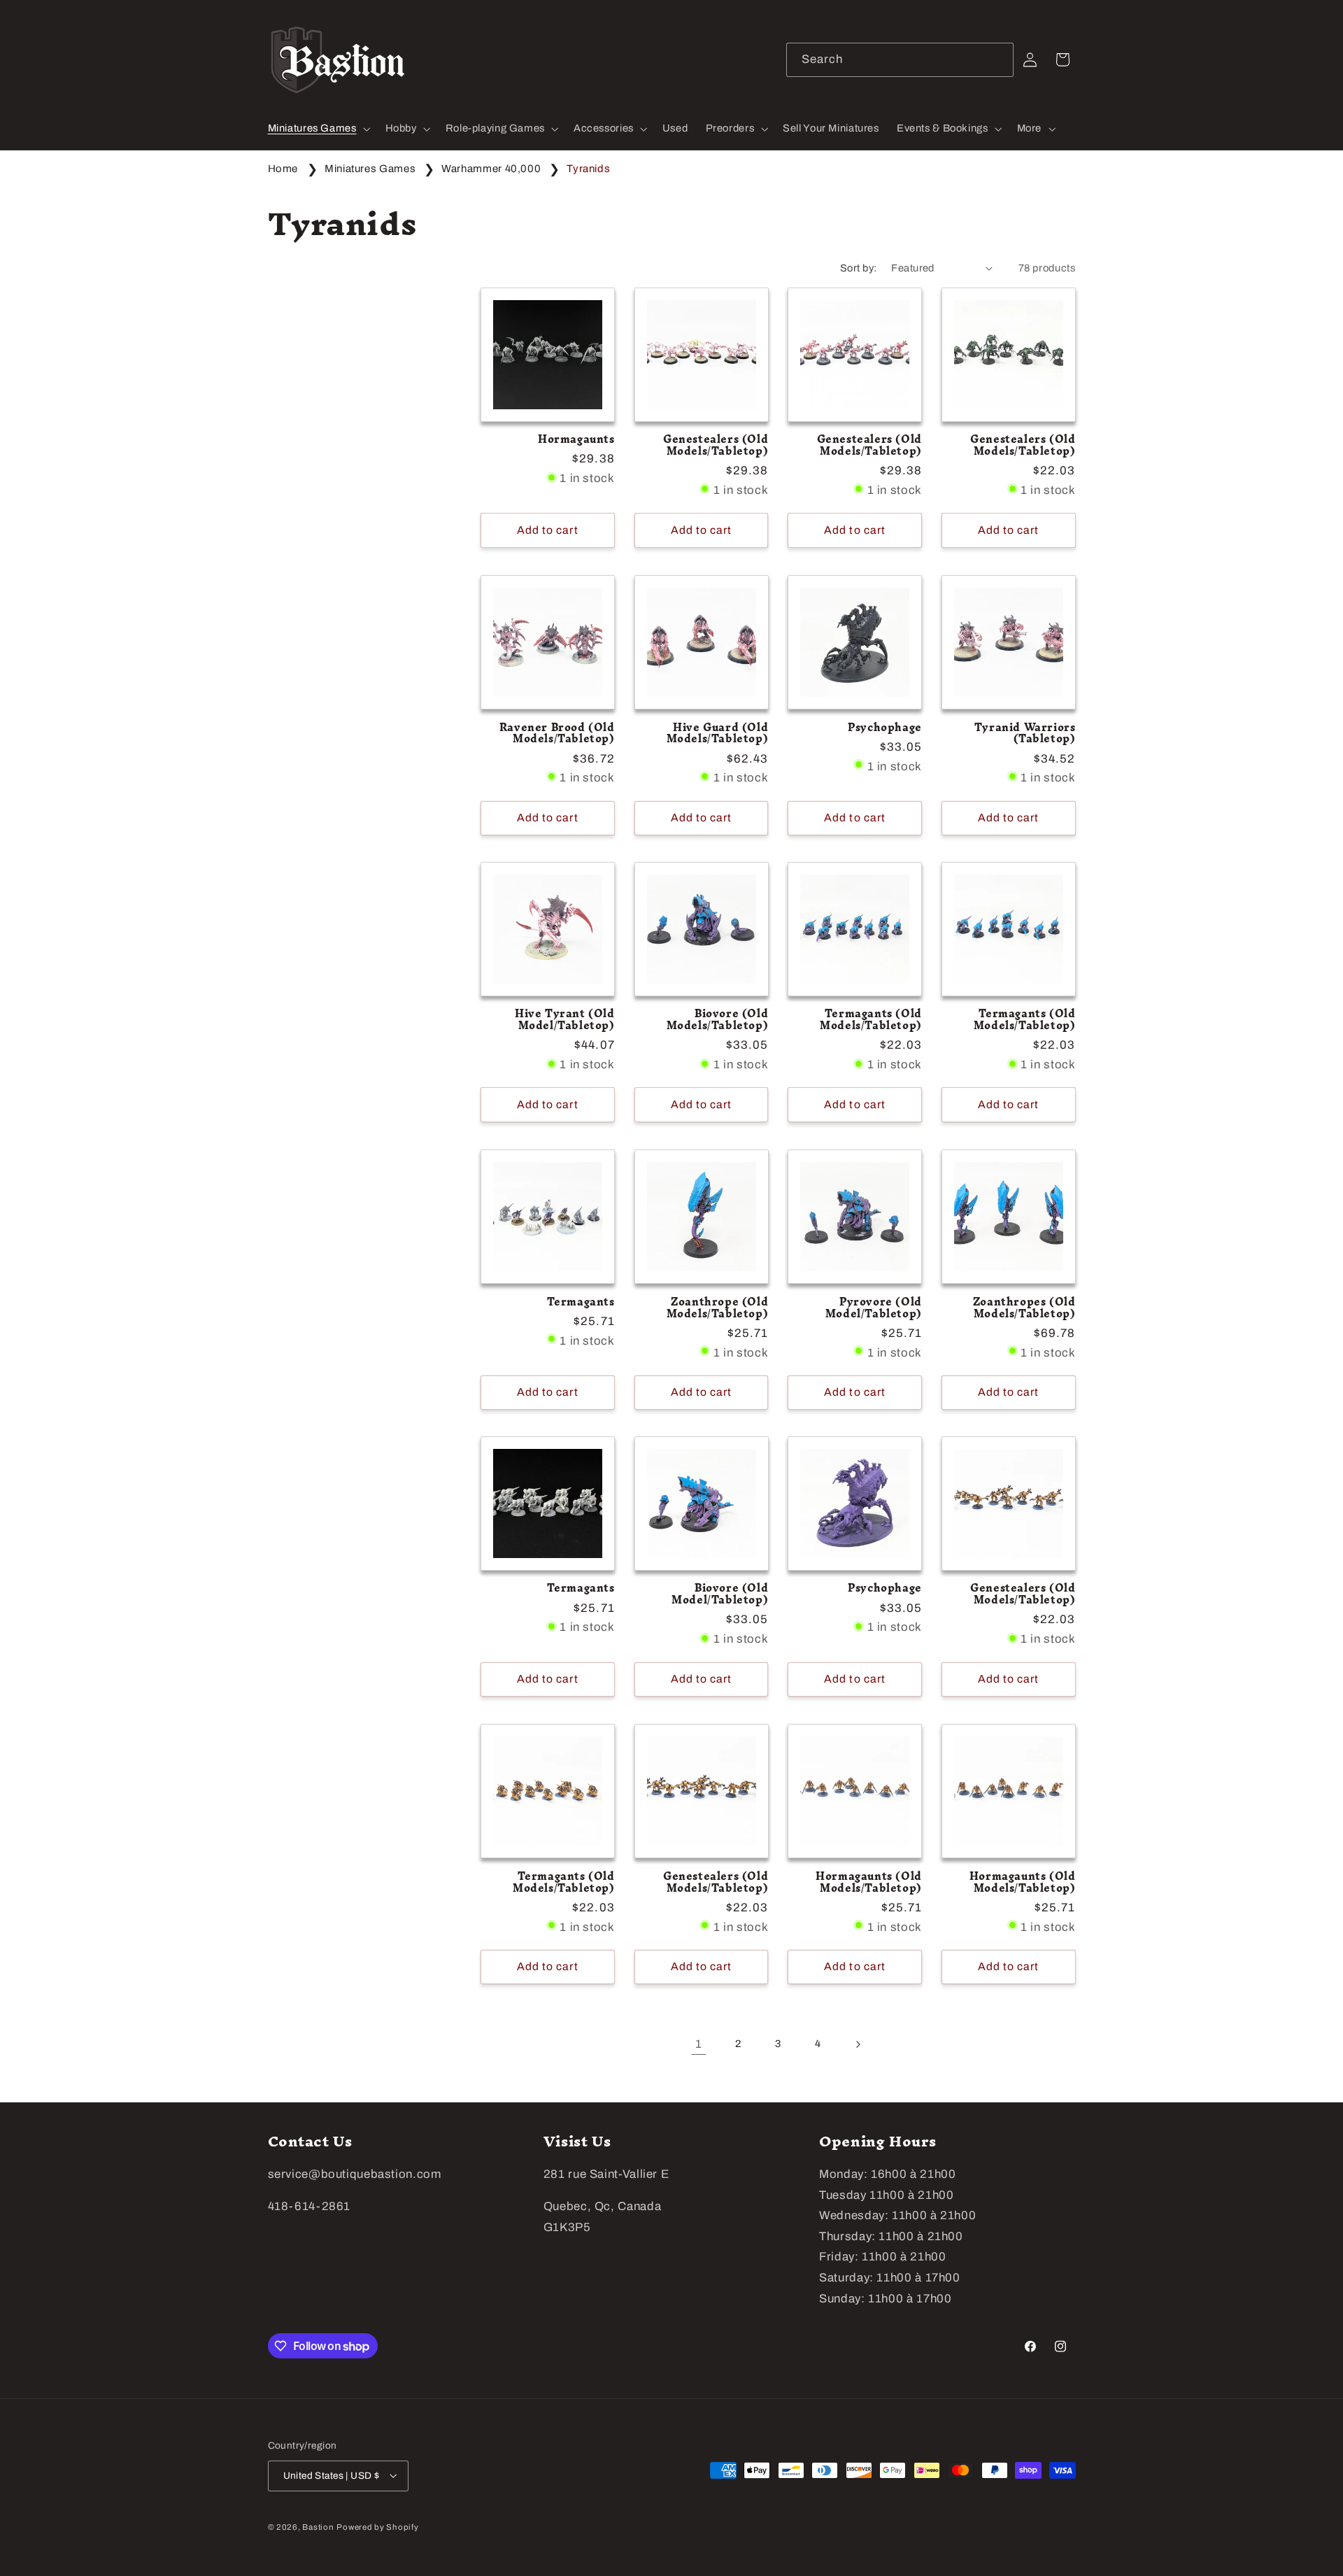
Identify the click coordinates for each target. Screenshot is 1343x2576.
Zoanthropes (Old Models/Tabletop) (1024, 1308)
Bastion (318, 2526)
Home (283, 169)
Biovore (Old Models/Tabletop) (718, 1021)
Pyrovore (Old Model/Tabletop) (874, 1308)
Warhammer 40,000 (492, 169)
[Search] (997, 59)
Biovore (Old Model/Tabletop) (720, 1595)
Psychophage (885, 727)
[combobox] (900, 60)
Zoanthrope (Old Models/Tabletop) (718, 1308)
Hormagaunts (576, 440)
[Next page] (858, 2044)
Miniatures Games (371, 169)
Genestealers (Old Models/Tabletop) (716, 446)
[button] (318, 129)
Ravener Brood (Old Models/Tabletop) (557, 733)
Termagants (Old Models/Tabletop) (871, 1021)
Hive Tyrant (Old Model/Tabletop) (565, 1021)
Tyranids (588, 169)
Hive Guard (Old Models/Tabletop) (718, 733)
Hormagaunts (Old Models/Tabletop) (869, 1882)
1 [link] (699, 2044)
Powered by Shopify (377, 2526)
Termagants (581, 1302)
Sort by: (858, 268)
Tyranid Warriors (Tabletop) (1025, 733)
